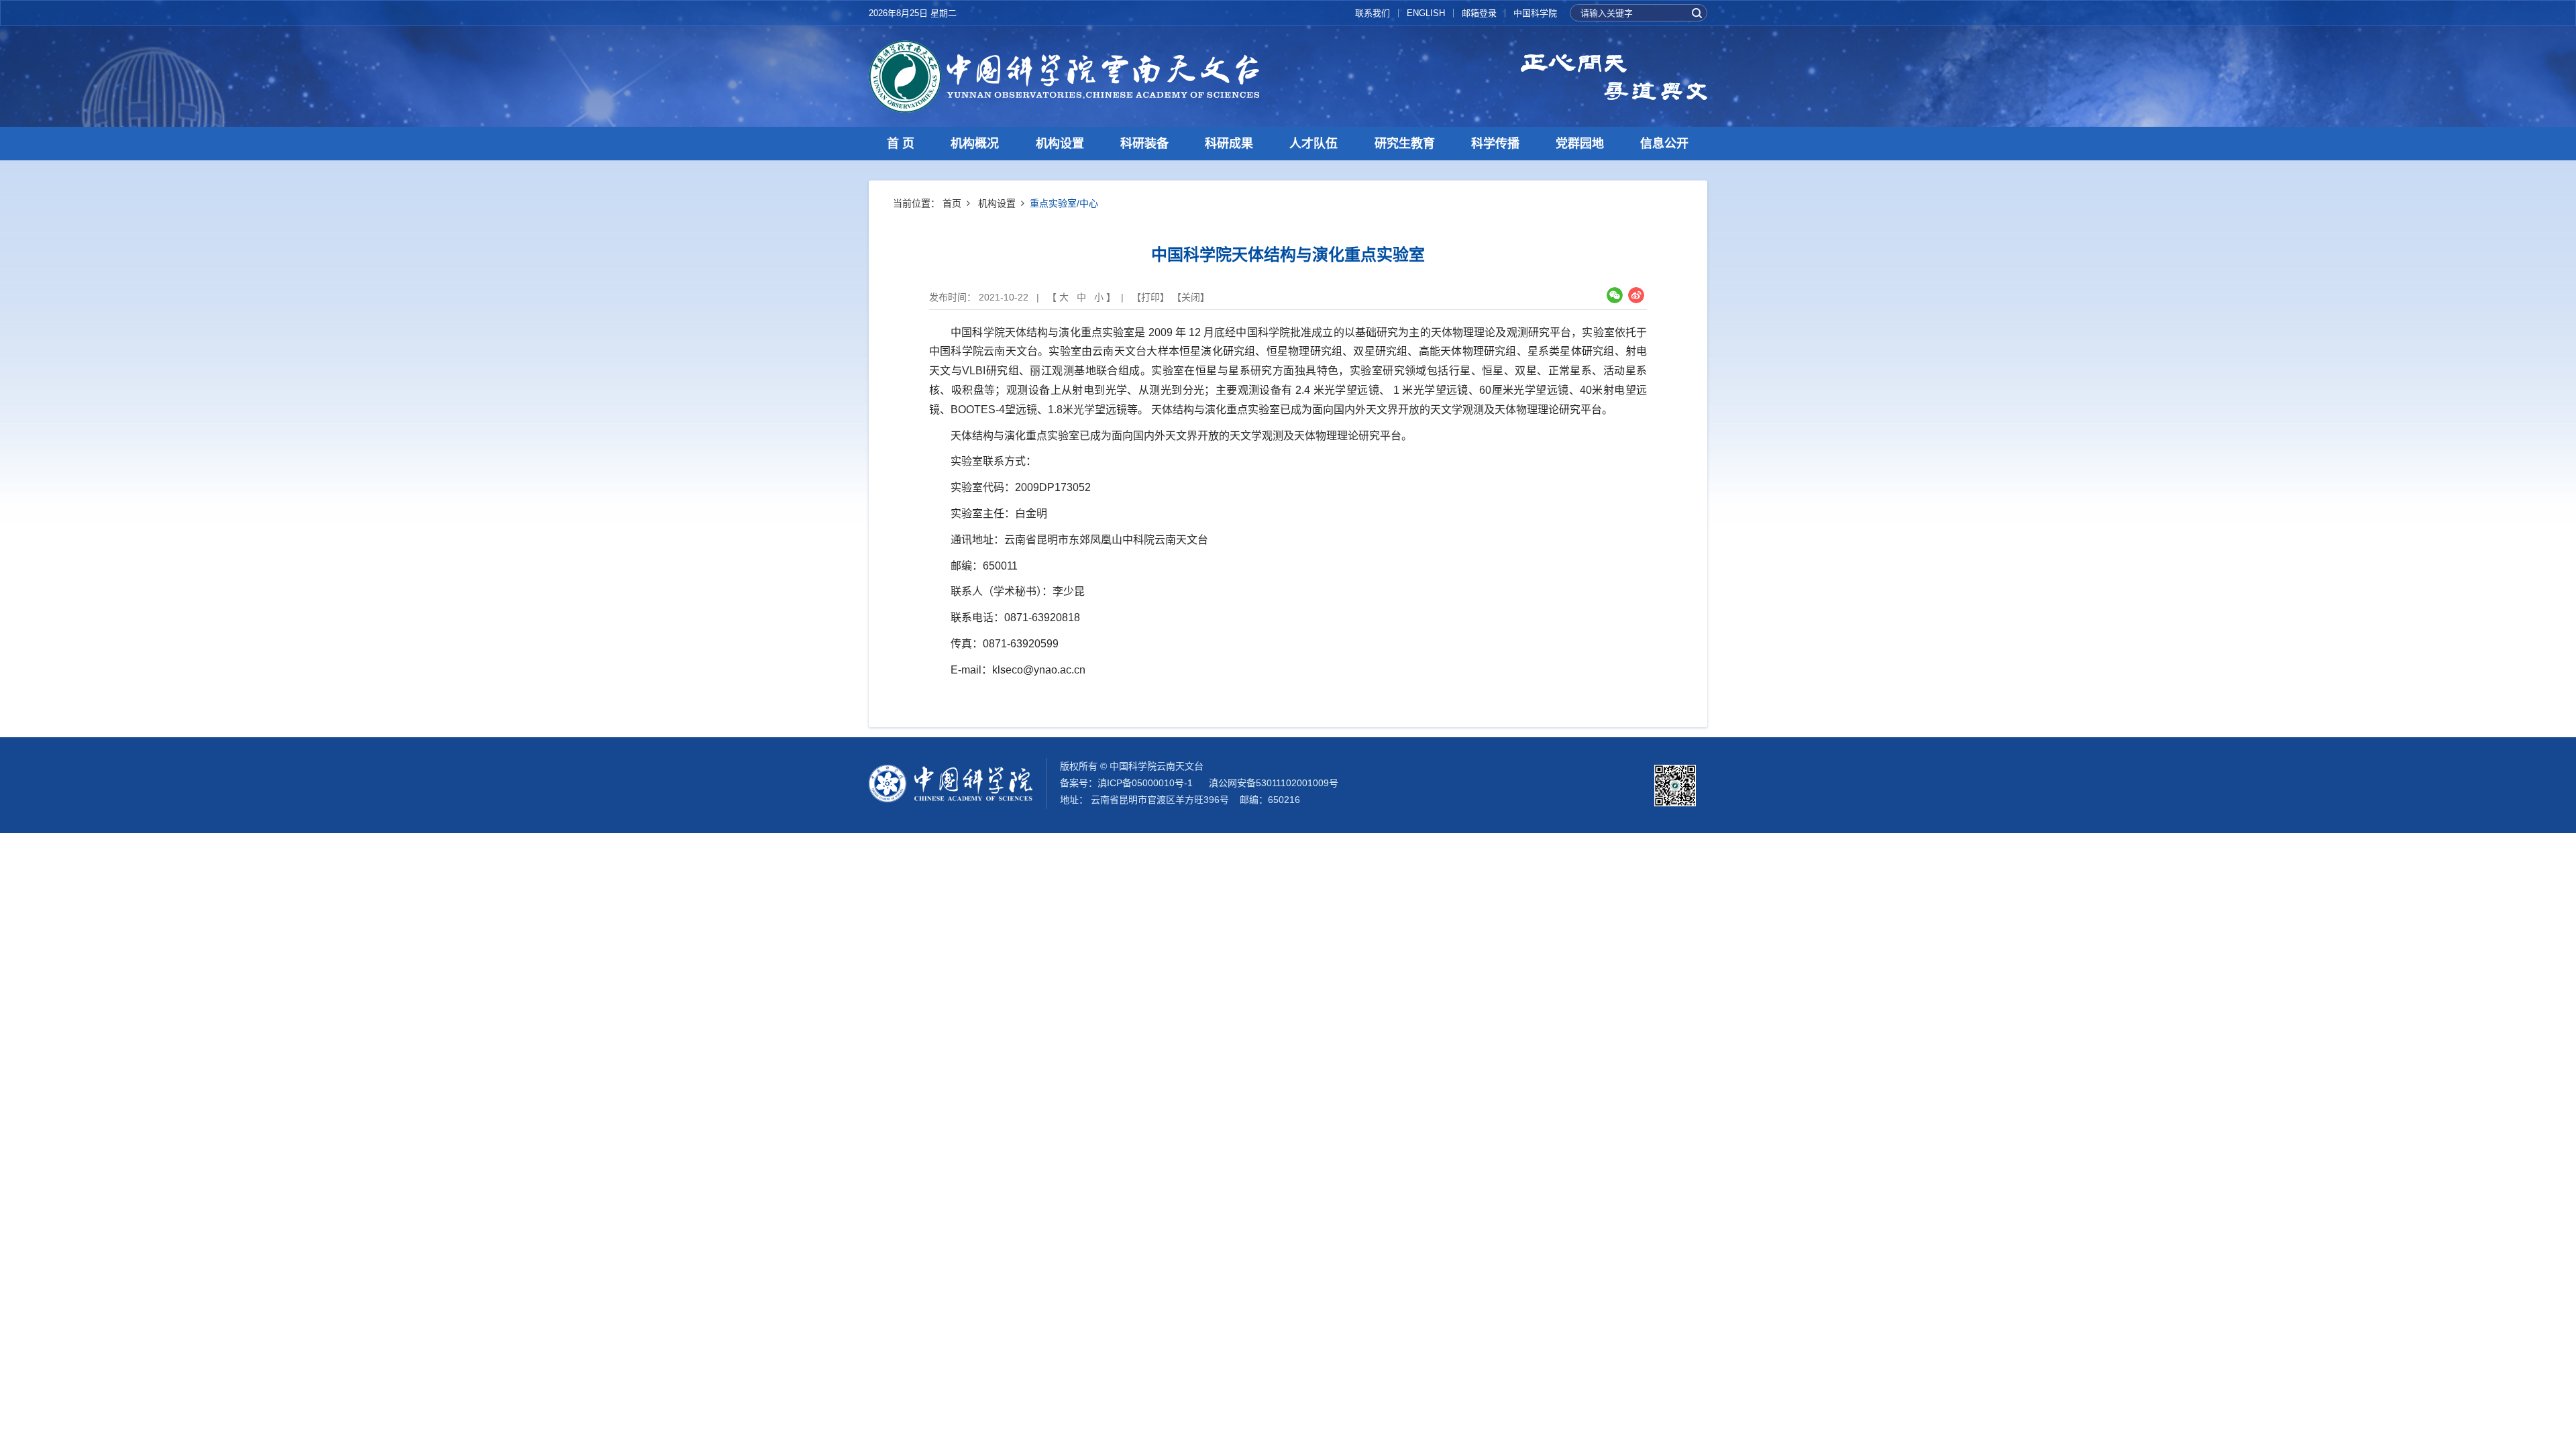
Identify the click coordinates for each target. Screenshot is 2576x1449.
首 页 (901, 144)
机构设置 (1060, 144)
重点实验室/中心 (1064, 203)
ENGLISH (1426, 13)
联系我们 (1373, 13)
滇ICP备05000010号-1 (1145, 783)
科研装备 (1144, 144)
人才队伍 (1313, 144)
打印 (1150, 297)
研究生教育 (1405, 144)
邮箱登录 (1479, 13)
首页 (952, 203)
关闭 (1191, 297)
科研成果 (1229, 144)
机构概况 (975, 144)
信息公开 (1664, 144)
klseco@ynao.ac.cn (1039, 670)
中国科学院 (1535, 13)
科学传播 (1495, 144)
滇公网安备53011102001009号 (1274, 783)
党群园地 (1580, 144)
